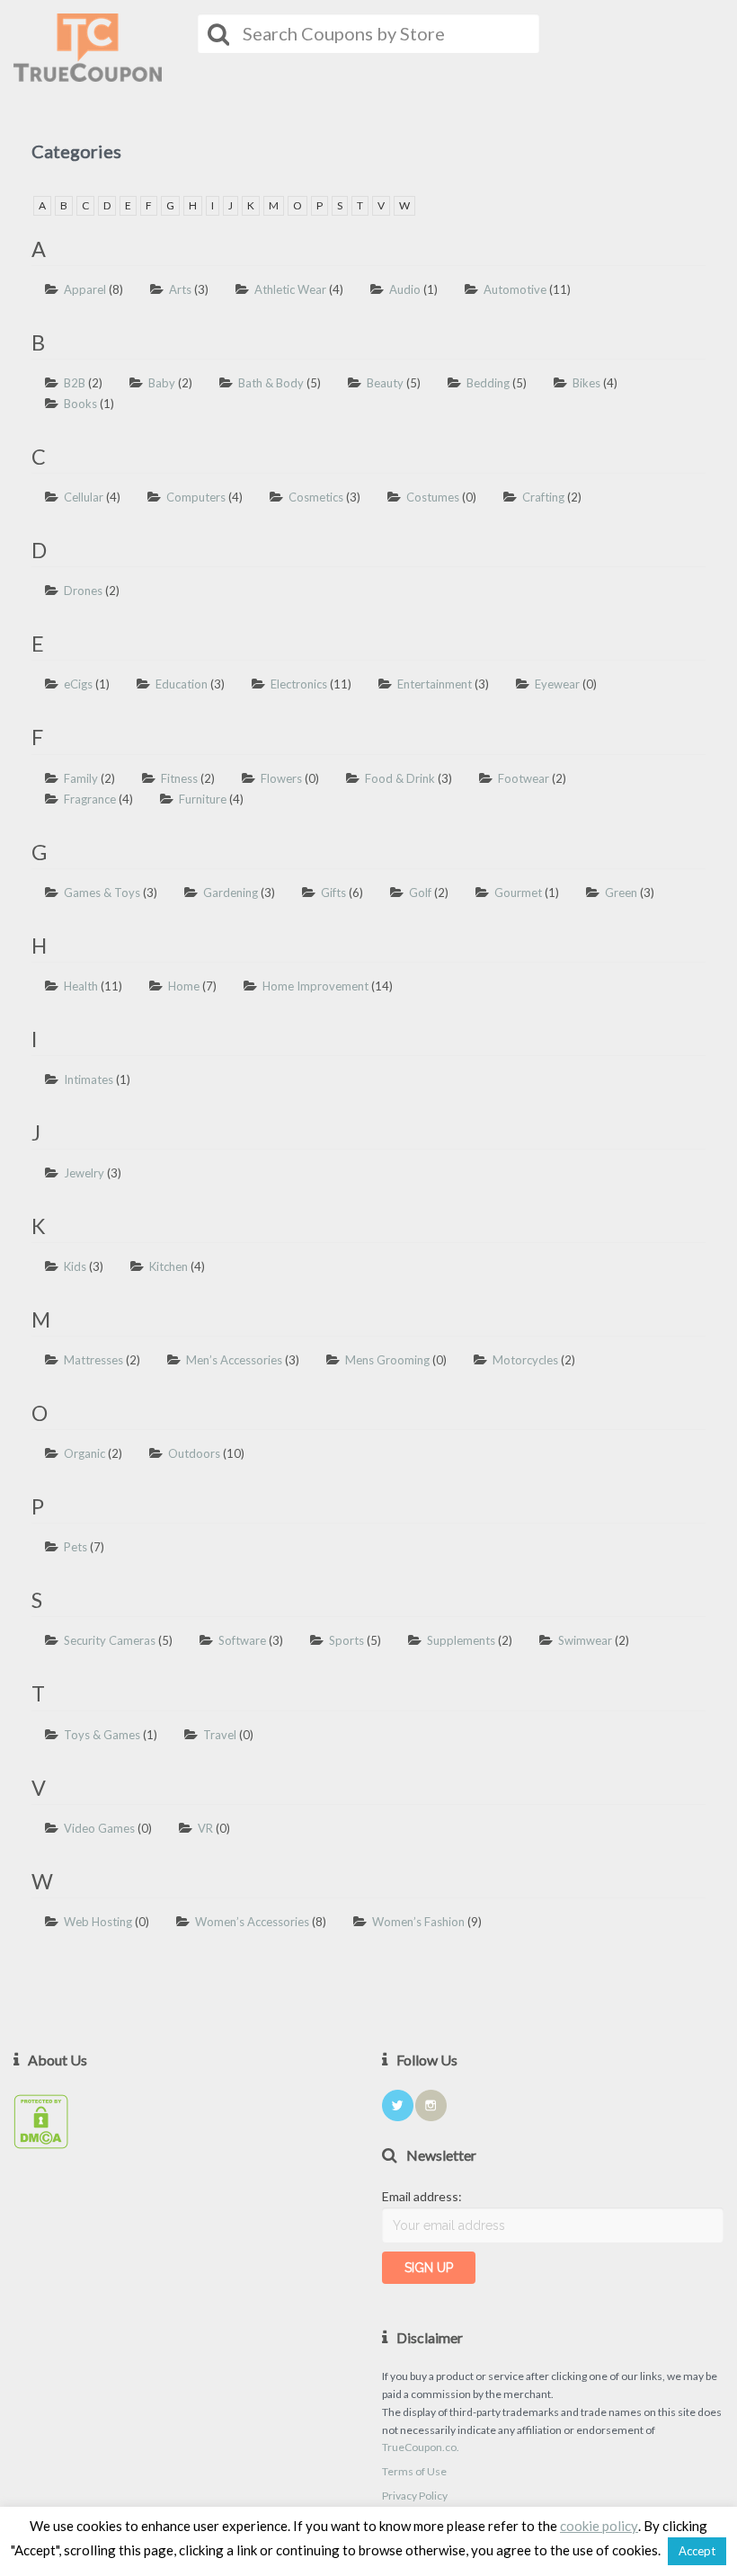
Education (182, 684)
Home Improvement (315, 986)
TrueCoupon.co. (421, 2447)
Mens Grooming (387, 1360)
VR (205, 1828)
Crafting (543, 497)
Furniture (203, 799)
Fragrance (90, 799)
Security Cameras (110, 1640)
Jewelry (84, 1173)
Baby (162, 383)
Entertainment (435, 684)
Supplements (461, 1640)
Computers (196, 497)
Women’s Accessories (252, 1922)
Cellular (84, 497)
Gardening (231, 893)
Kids (75, 1266)
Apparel (85, 289)
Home (184, 986)
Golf (420, 893)
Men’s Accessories (234, 1360)
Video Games (99, 1828)
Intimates (89, 1079)
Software (242, 1640)
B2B (75, 383)
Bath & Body (271, 383)
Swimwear (585, 1640)
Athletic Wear (290, 289)
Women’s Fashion (418, 1922)
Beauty (385, 383)
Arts (180, 289)
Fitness (179, 778)
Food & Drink (400, 778)
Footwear (524, 778)
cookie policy (599, 2526)
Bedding (488, 383)
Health (81, 986)
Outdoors (194, 1453)
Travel (220, 1735)
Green (621, 893)
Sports (346, 1640)
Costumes (433, 497)
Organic (84, 1453)
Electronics (299, 684)
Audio (405, 289)
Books (80, 404)
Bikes (586, 383)
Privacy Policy (415, 2496)
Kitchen (169, 1266)
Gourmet (518, 893)
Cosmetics (316, 497)
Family (81, 778)
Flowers (281, 778)
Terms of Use (414, 2471)
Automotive (515, 289)
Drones (83, 591)
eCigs (78, 684)
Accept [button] (697, 2551)
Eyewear (557, 684)
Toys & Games (102, 1735)
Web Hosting (98, 1922)
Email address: (422, 2196)
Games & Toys (102, 893)
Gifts (333, 893)
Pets (75, 1547)
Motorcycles (525, 1360)
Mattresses (93, 1360)
